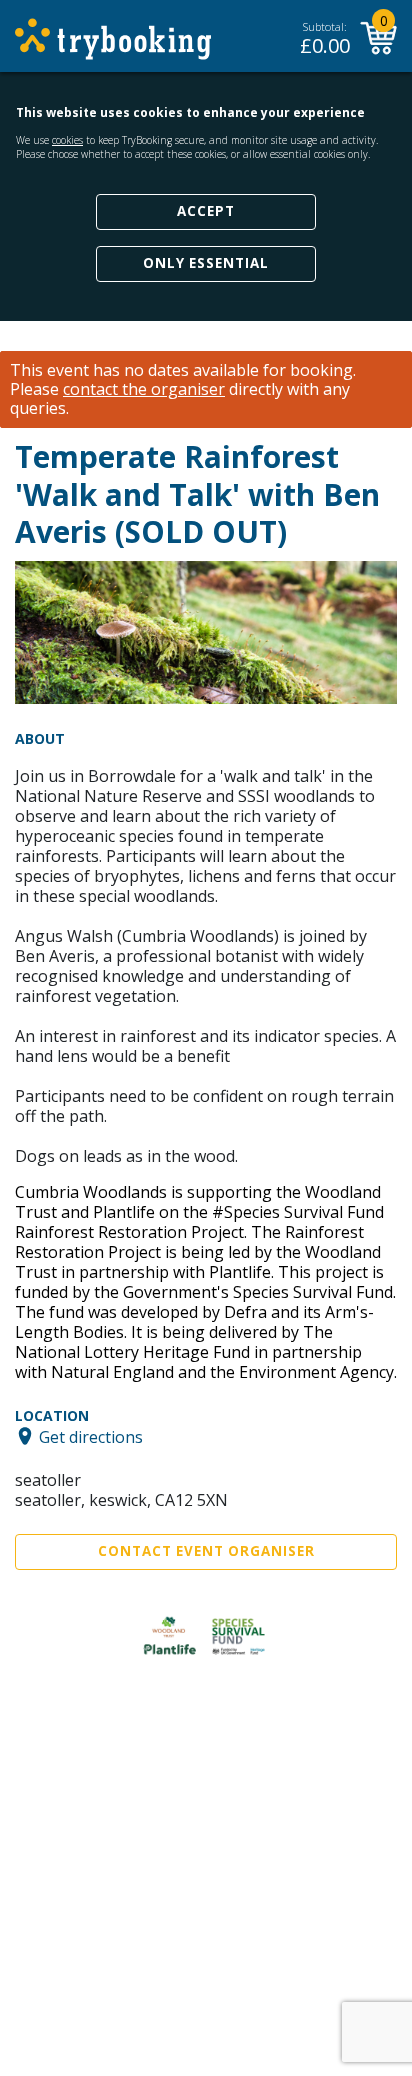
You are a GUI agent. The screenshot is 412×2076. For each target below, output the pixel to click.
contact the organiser (144, 389)
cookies (67, 140)
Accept (206, 211)
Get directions (91, 1436)
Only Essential (206, 263)
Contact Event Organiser (206, 1551)
